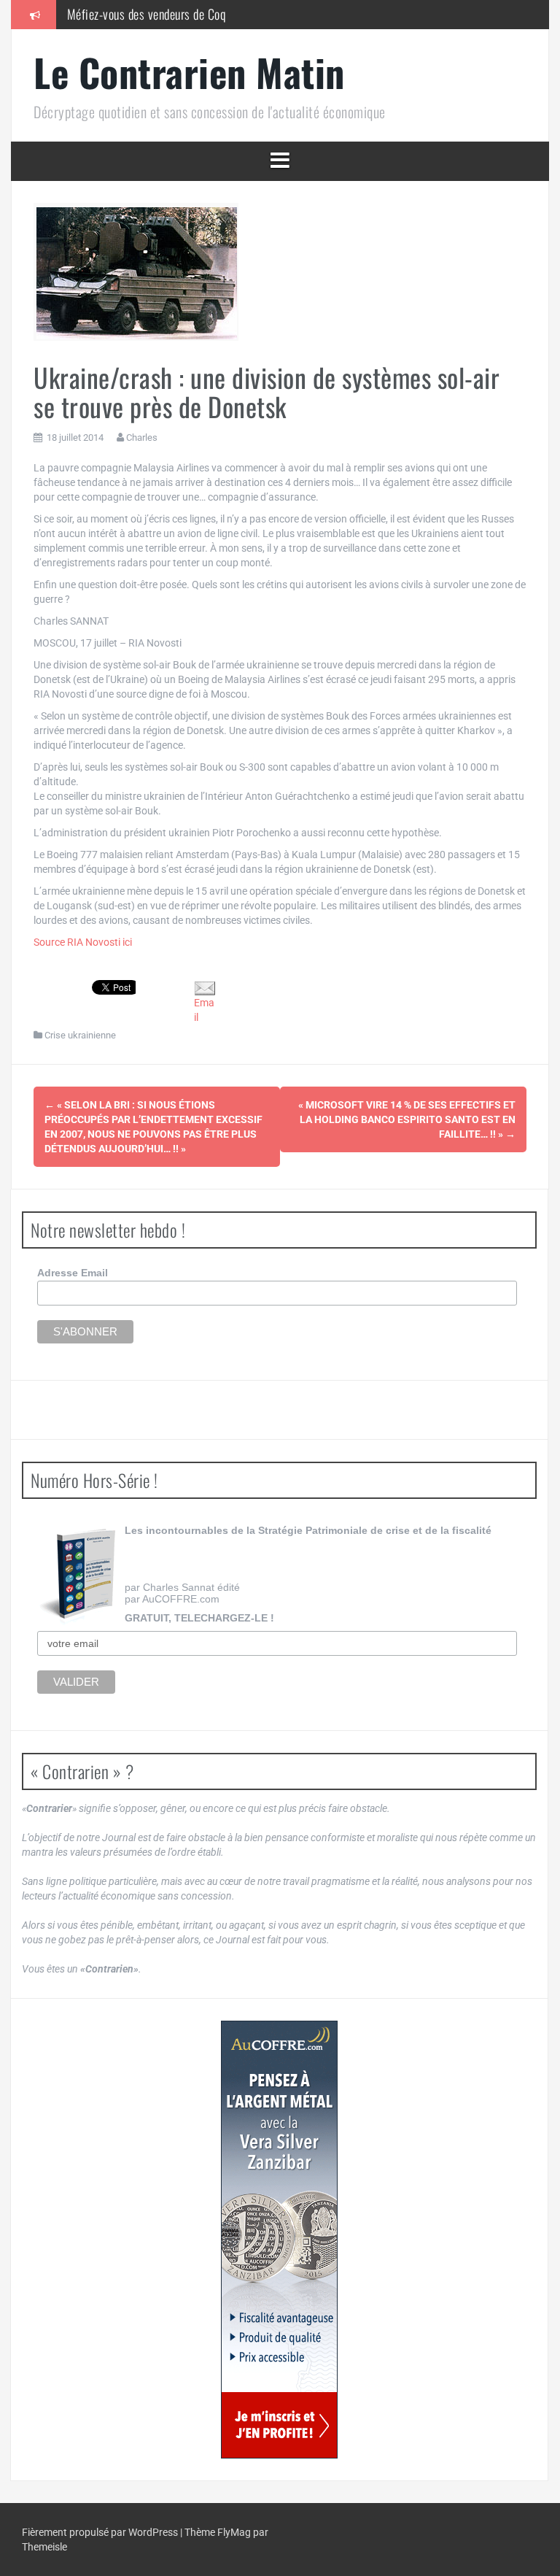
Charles (142, 437)
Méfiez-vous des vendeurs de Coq (147, 14)
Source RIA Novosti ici (83, 942)
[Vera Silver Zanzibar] (279, 2240)
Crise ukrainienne (80, 1035)
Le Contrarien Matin (189, 72)
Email (204, 1010)
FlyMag (234, 2532)
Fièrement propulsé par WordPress (101, 2532)
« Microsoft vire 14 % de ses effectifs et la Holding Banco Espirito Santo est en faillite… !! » (407, 1119)
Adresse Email (73, 1273)
